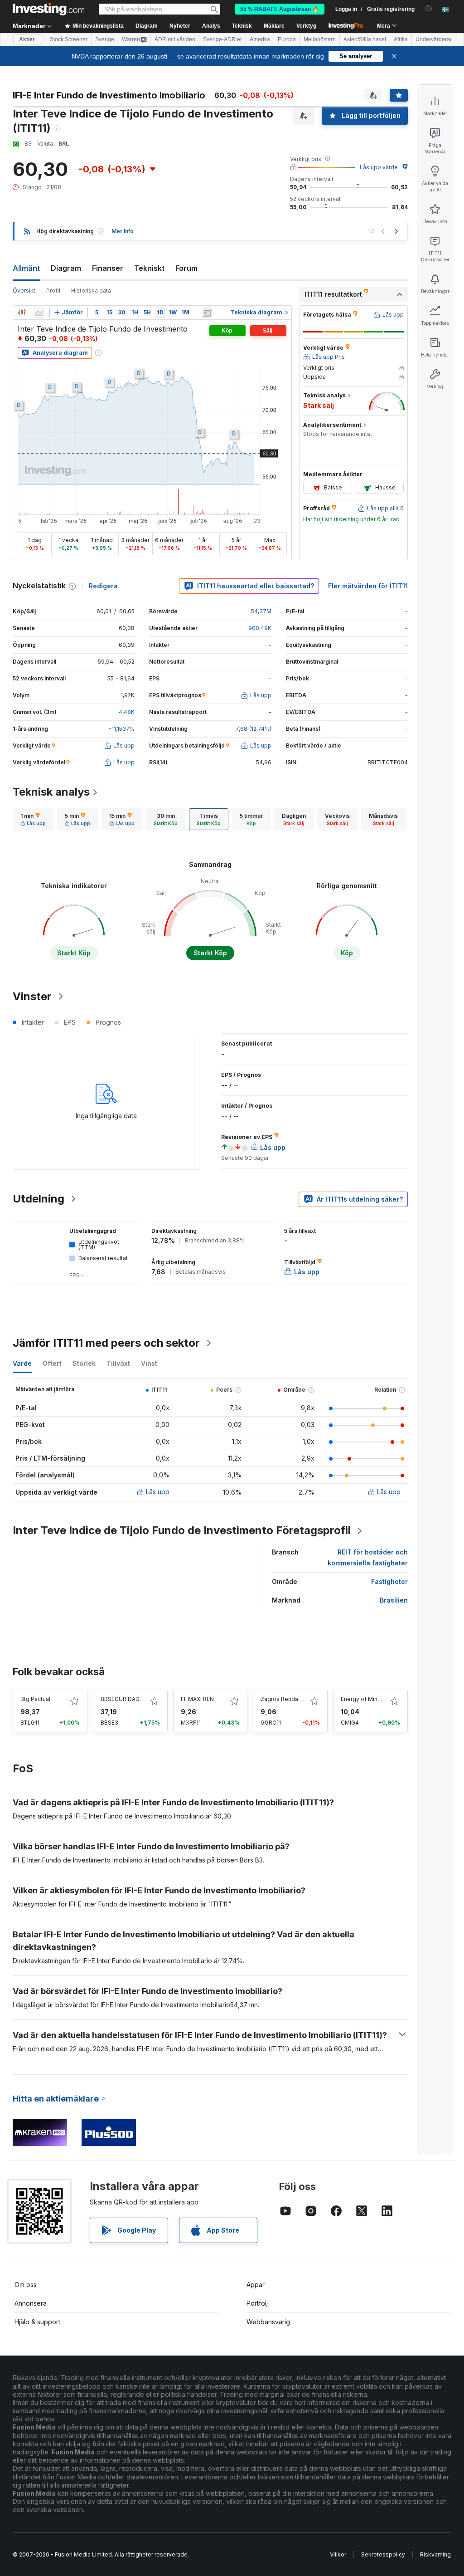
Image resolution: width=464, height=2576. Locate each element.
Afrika (401, 39)
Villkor (338, 2554)
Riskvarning (435, 2554)
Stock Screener (69, 39)
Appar (256, 2285)
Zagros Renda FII (283, 1699)
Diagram (66, 268)
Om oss (26, 2285)
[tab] (33, 819)
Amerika (260, 39)
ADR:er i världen (175, 39)
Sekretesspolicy (383, 2554)
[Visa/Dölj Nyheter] (207, 313)
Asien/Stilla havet (365, 39)
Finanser (108, 268)
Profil (53, 291)
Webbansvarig (268, 2322)
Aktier (27, 39)
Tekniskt (149, 268)
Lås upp (158, 1492)
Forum (186, 268)
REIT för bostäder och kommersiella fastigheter (368, 1557)
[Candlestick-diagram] (22, 313)
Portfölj (257, 2303)
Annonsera (31, 2303)
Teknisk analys (51, 792)
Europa (287, 39)
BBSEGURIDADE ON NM (132, 1699)
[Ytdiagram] (39, 313)
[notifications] (429, 8)
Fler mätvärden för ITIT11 (368, 586)
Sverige (105, 39)
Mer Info (123, 231)
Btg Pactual (35, 1699)
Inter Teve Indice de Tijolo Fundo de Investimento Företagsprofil (182, 1530)
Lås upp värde (379, 167)
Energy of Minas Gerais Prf (376, 1699)
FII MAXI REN (197, 1699)
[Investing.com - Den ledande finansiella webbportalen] (48, 9)
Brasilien (394, 1600)
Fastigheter (389, 1581)
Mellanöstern (320, 39)
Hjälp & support (37, 2322)
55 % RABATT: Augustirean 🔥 (280, 9)
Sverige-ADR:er (222, 39)
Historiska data (91, 291)
